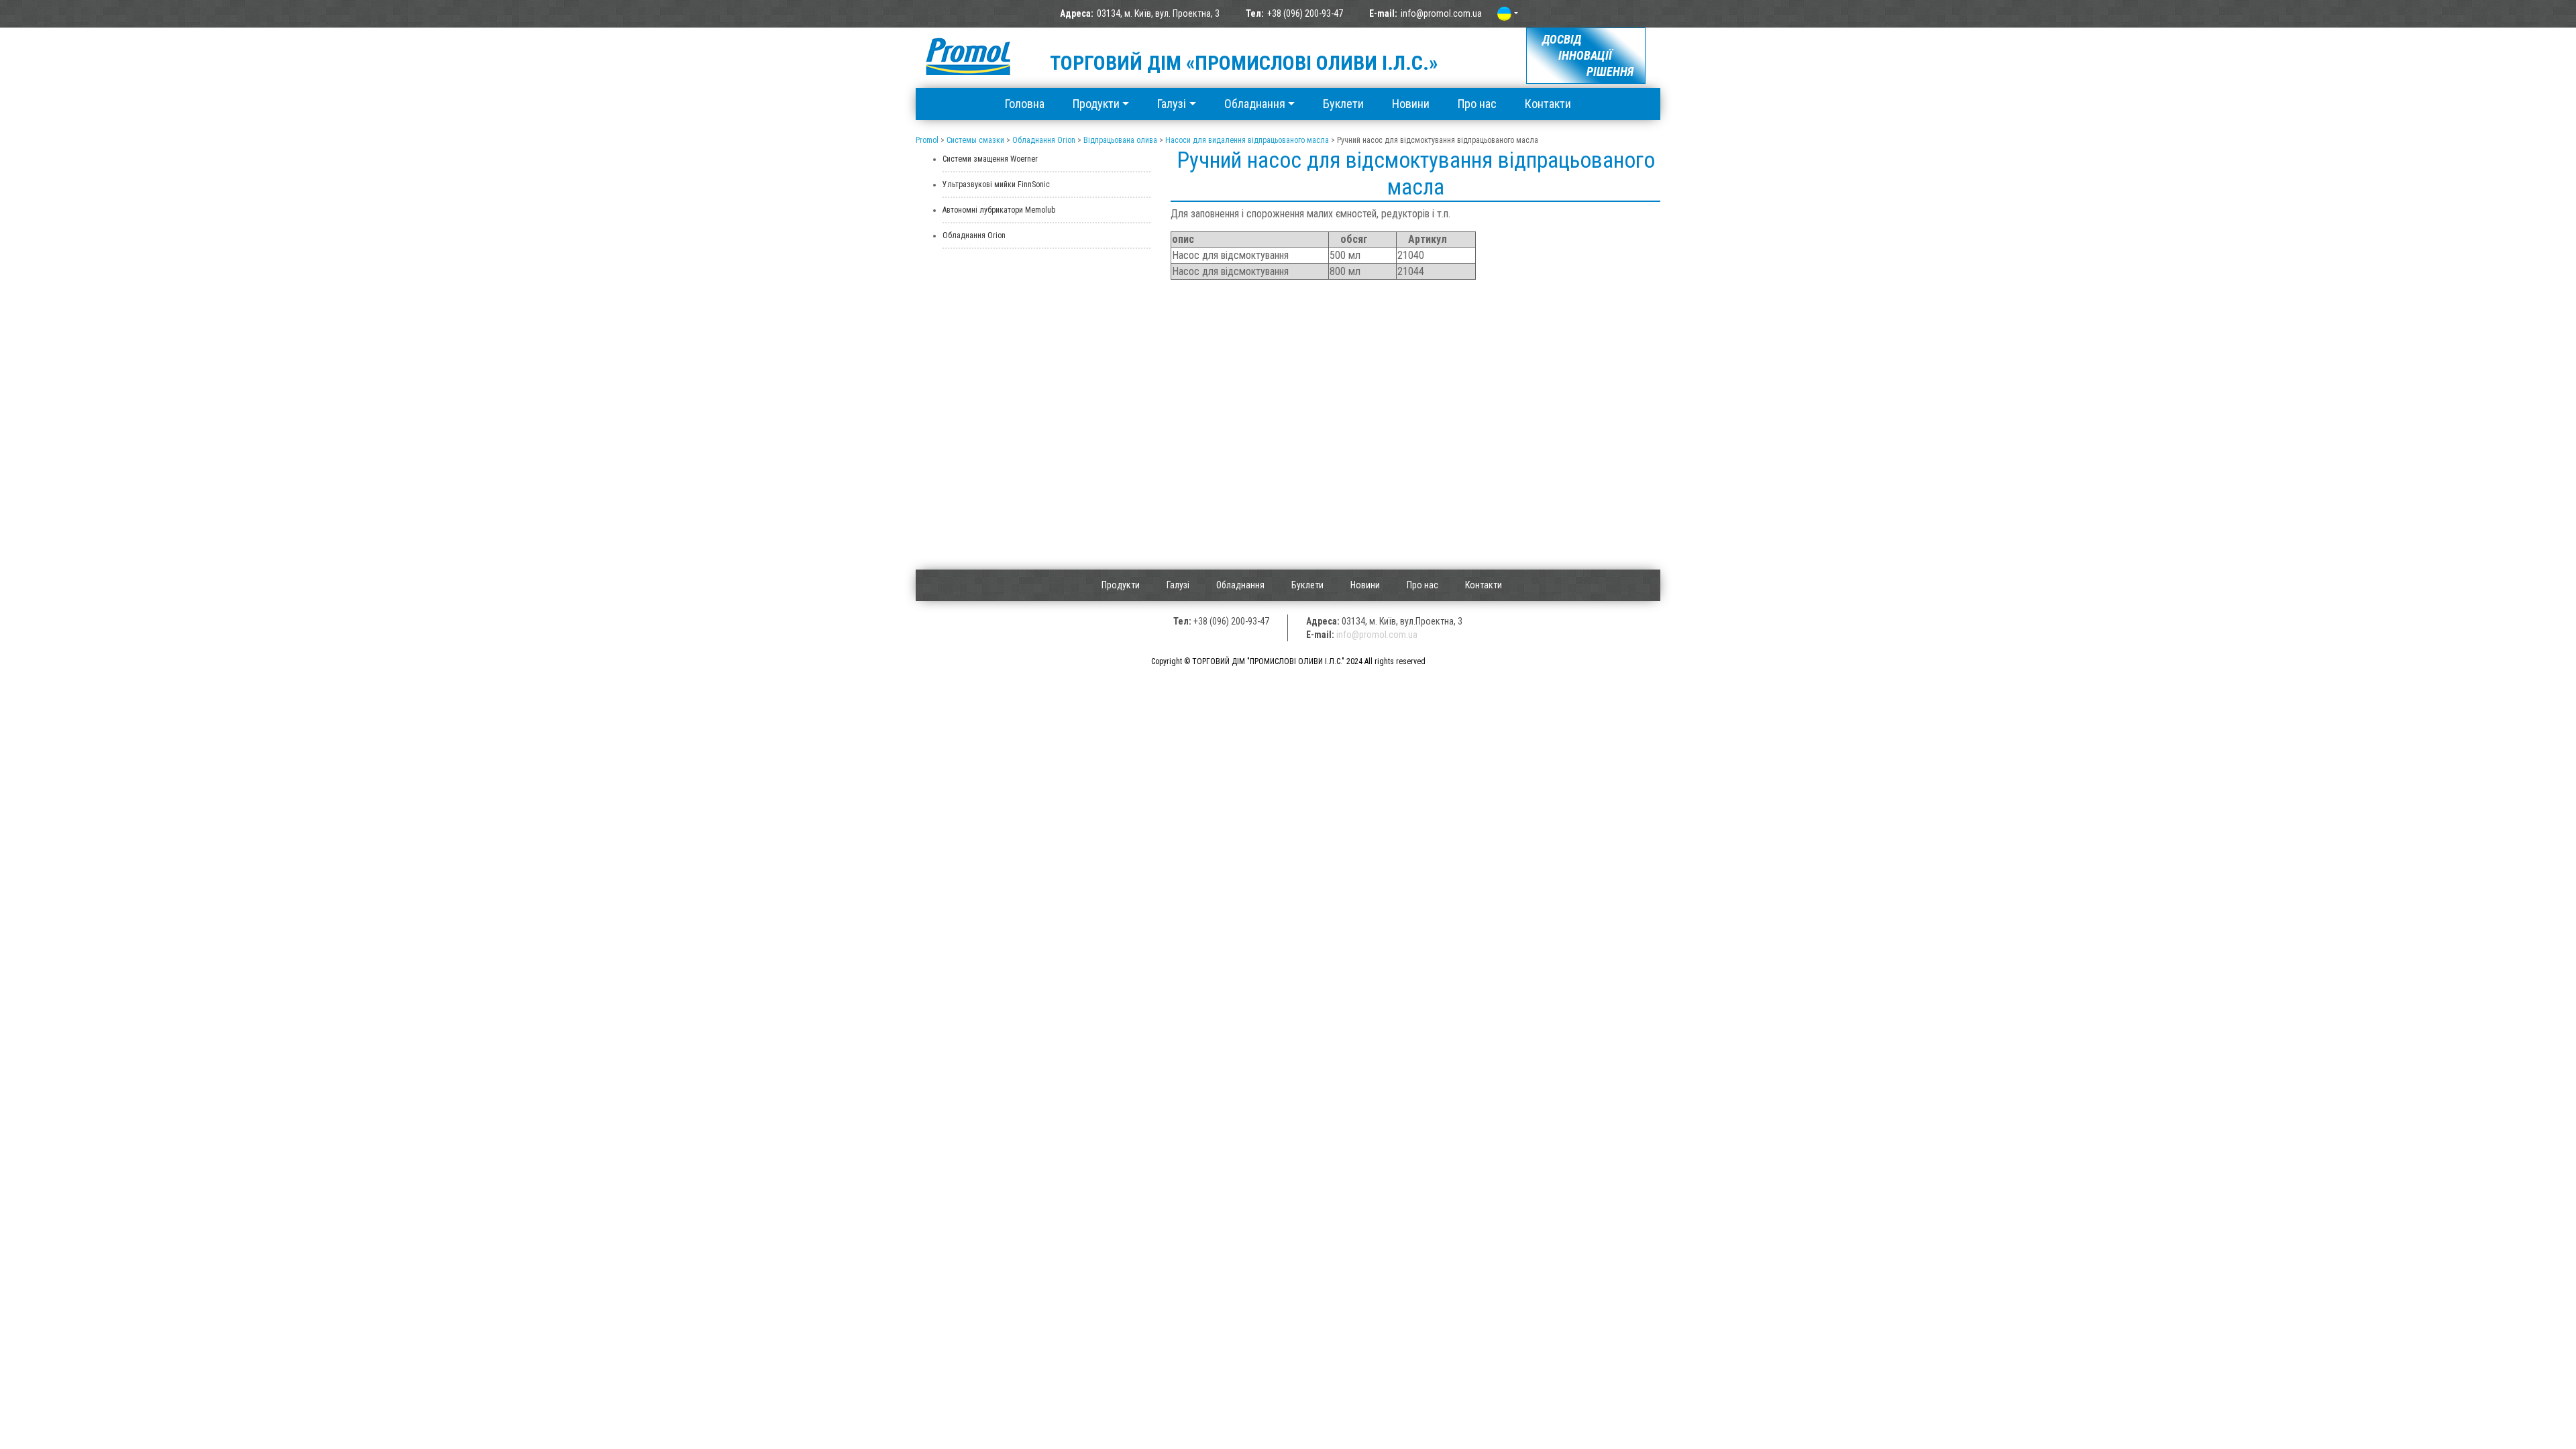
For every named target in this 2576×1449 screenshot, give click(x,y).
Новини (1411, 104)
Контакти (1548, 104)
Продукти (1096, 104)
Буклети (1343, 104)
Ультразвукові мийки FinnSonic (996, 184)
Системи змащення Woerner (990, 159)
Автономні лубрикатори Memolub (999, 210)
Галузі (1172, 104)
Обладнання (1255, 104)
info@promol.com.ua (1441, 13)
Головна (1025, 104)
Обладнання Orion (974, 235)
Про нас (1477, 104)
